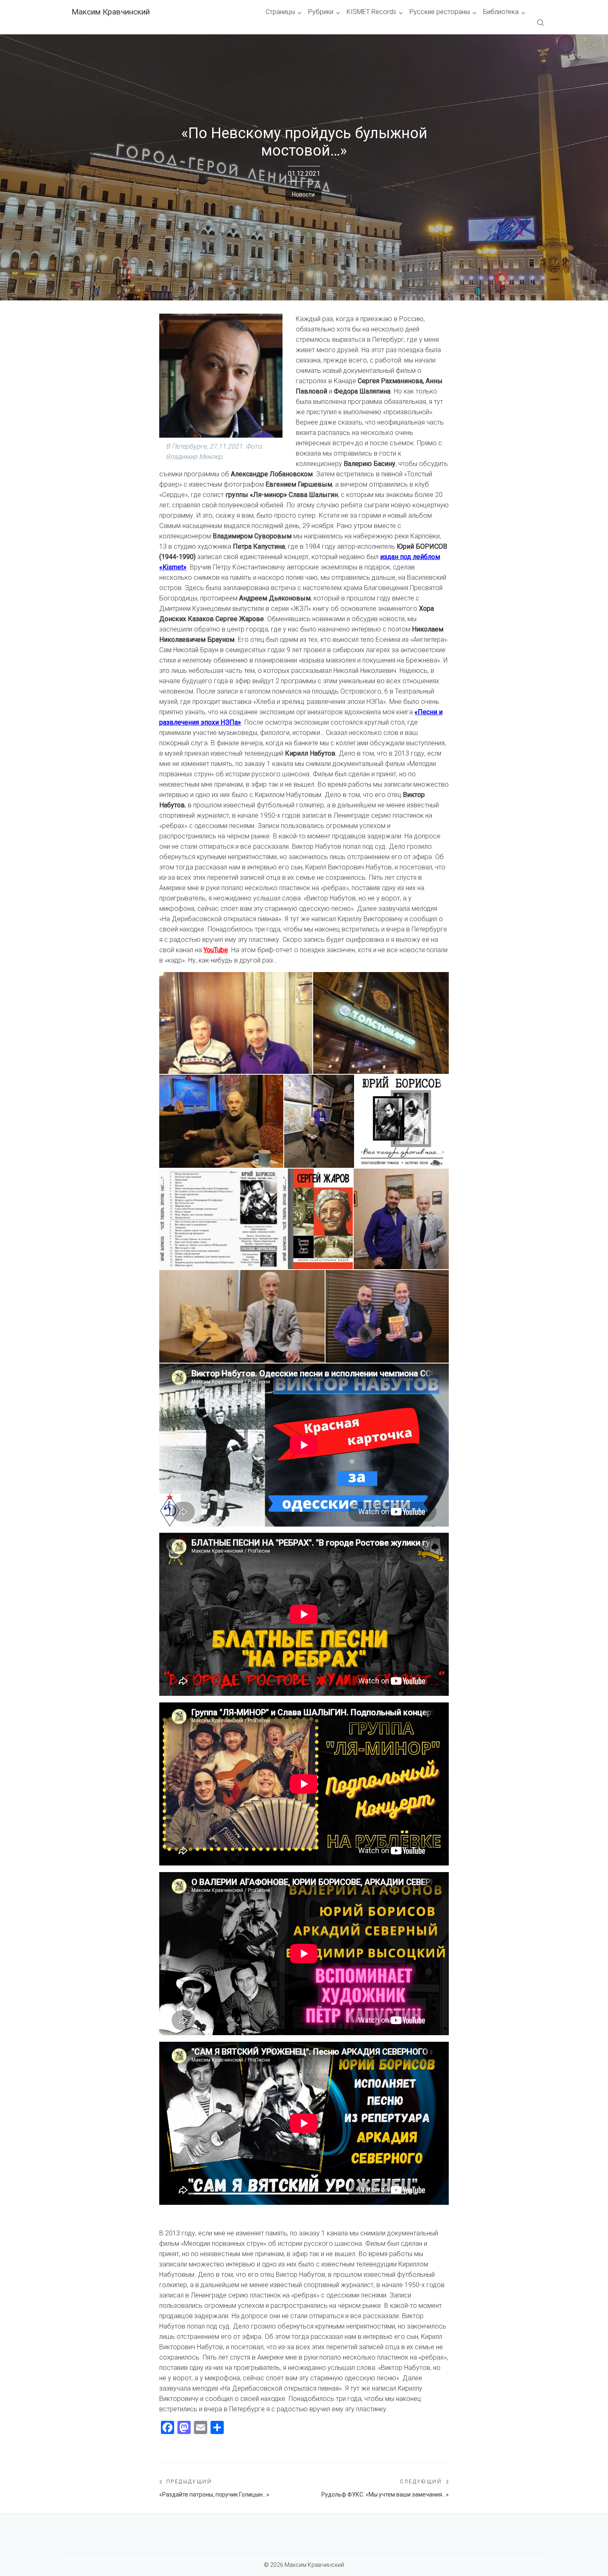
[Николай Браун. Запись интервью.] (242, 1316)
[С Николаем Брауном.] (401, 1219)
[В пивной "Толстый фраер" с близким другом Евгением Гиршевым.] (236, 1023)
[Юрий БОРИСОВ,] (402, 1121)
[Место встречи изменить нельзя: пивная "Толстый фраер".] (381, 1023)
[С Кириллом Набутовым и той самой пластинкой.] (387, 1316)
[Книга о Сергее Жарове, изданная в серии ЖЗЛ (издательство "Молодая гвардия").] (320, 1219)
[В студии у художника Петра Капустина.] (221, 1121)
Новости (303, 194)
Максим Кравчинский (111, 12)
